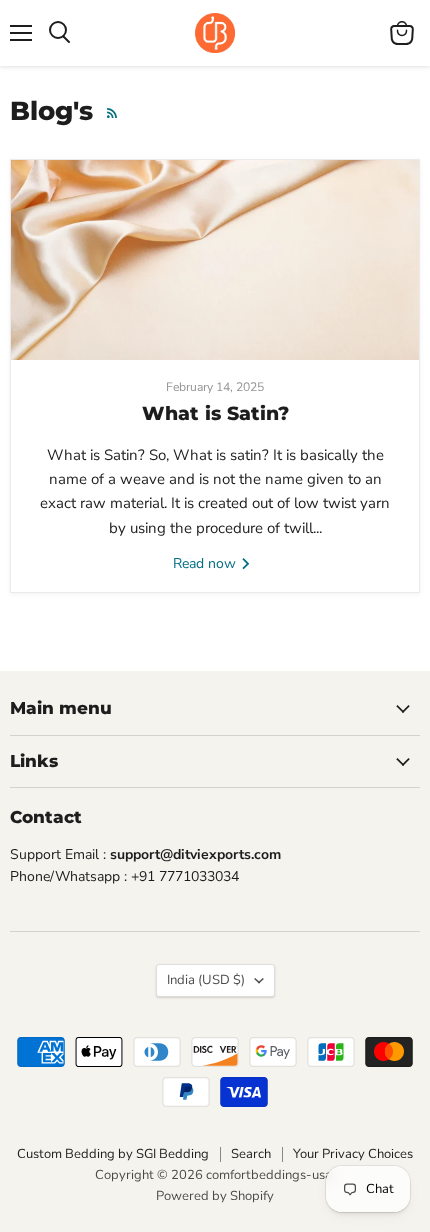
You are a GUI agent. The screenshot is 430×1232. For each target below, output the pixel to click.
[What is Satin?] (215, 260)
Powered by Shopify (215, 1196)
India (206, 980)
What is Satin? (215, 413)
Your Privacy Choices (353, 1154)
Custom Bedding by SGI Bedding (113, 1154)
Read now (206, 563)
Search (251, 1154)
